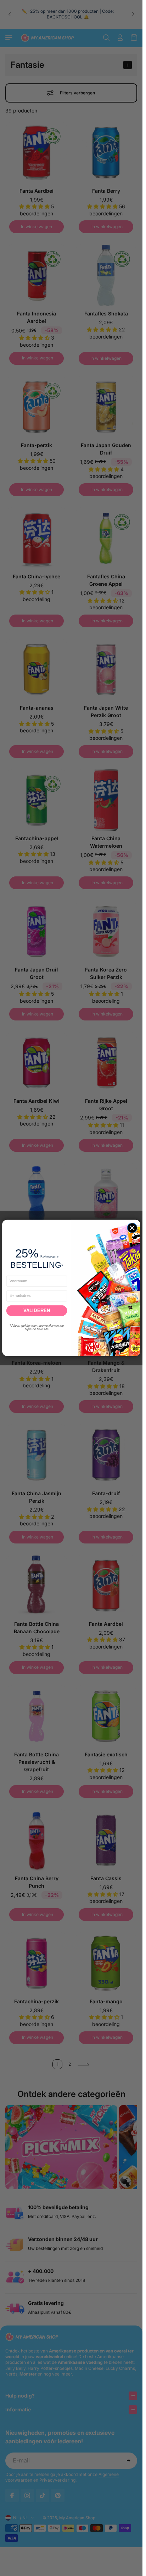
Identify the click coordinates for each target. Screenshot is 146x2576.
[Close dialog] (132, 1228)
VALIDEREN (37, 1311)
